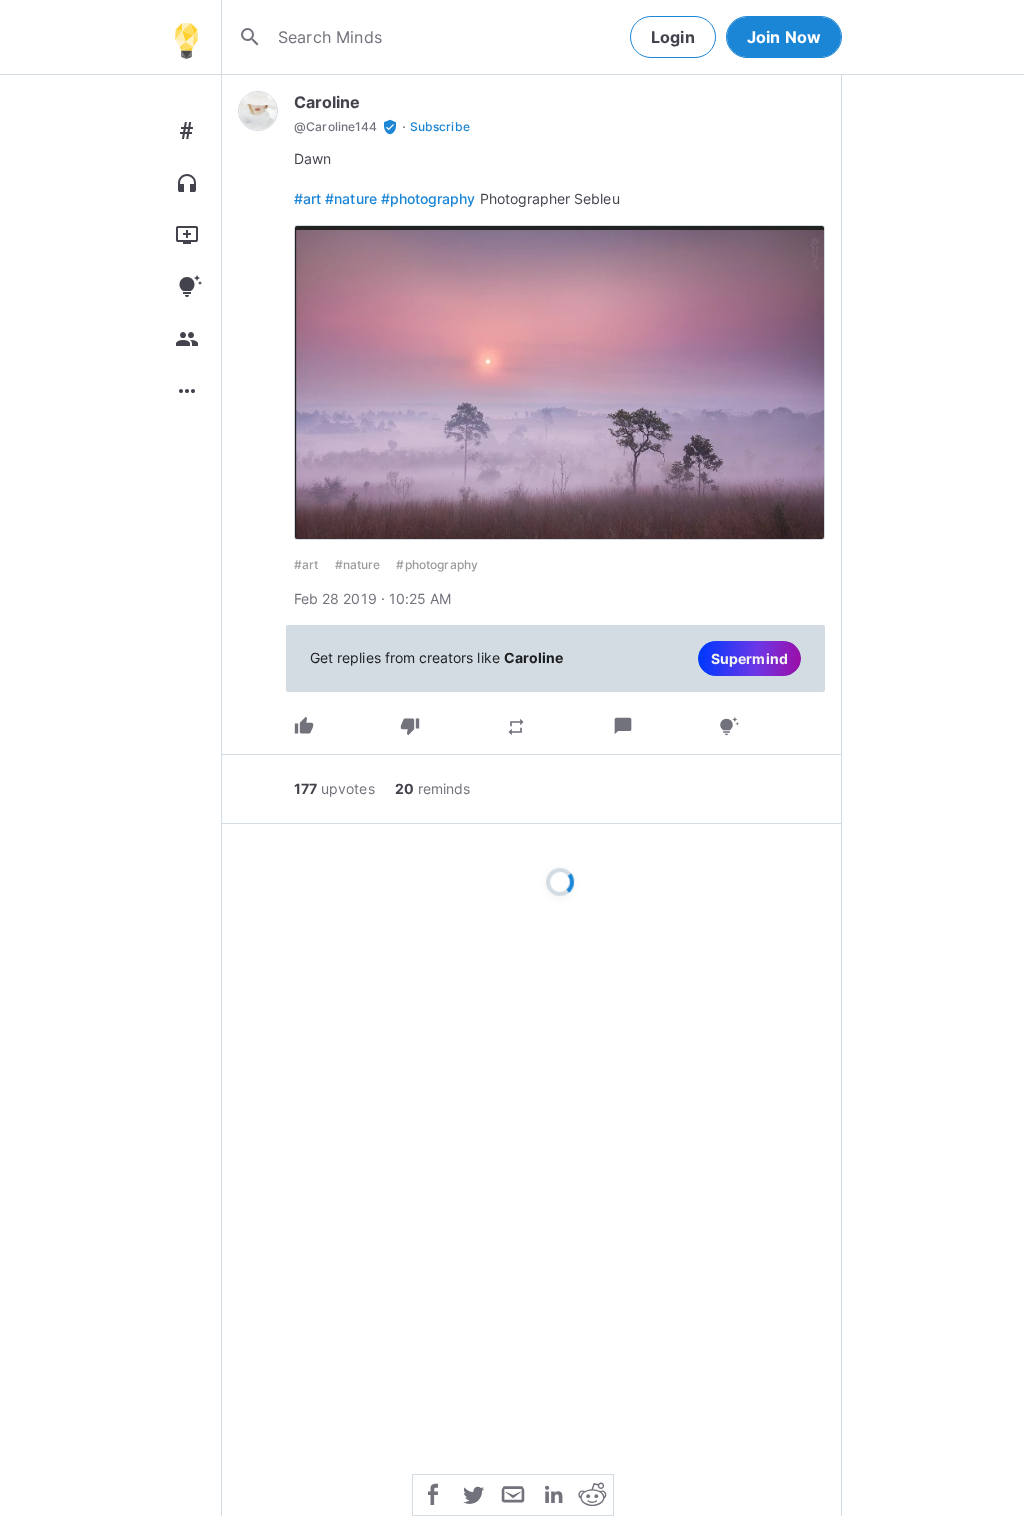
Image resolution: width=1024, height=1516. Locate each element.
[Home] (186, 37)
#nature (350, 198)
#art (307, 198)
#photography (428, 198)
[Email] (513, 1493)
